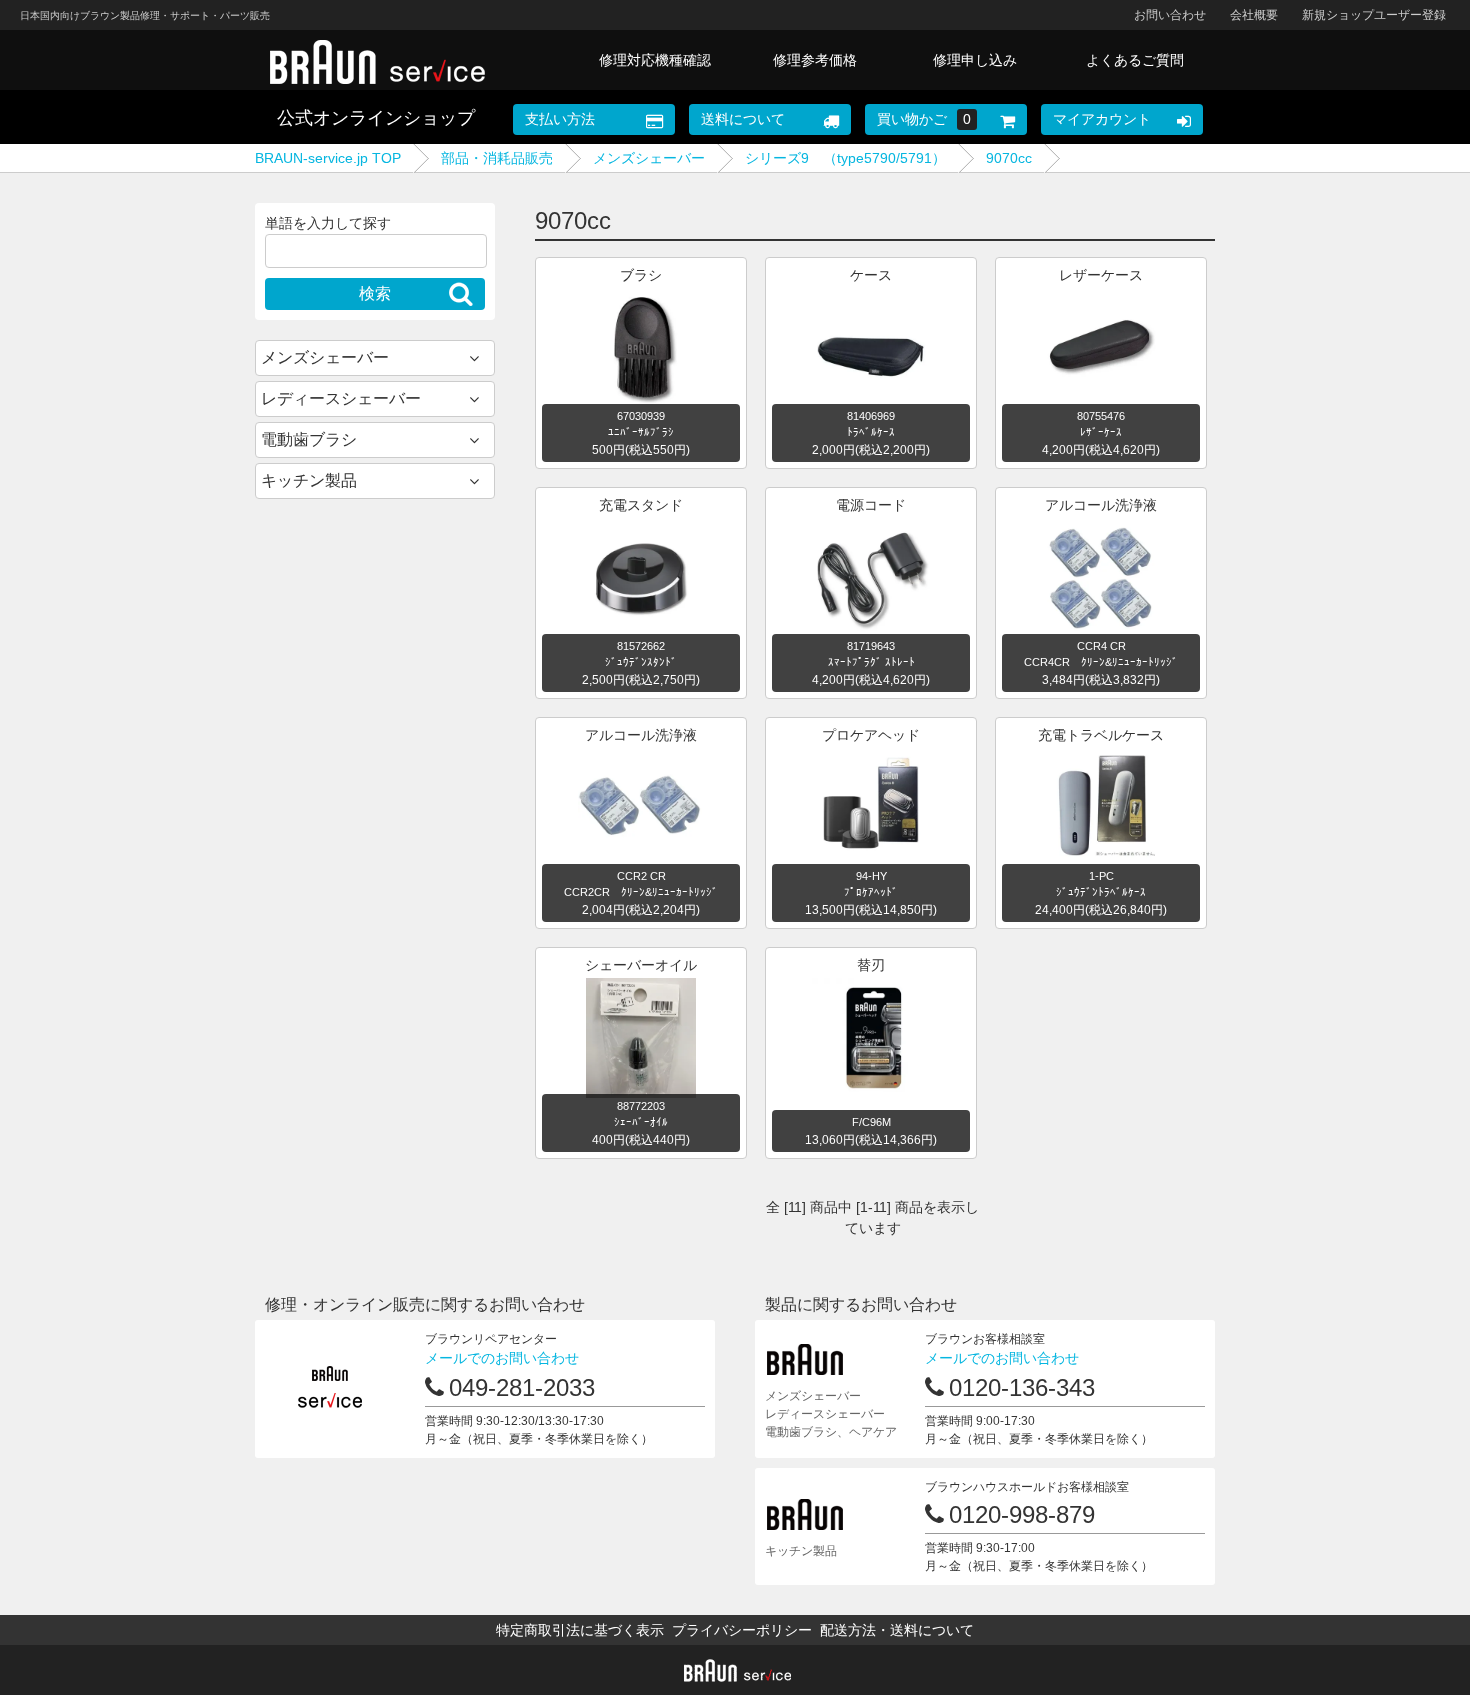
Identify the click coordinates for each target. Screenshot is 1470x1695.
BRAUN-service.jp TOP (328, 158)
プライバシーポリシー (742, 1630)
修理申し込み (975, 60)
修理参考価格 (815, 60)
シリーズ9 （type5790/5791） (845, 158)
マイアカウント (1102, 119)
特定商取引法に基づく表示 (580, 1630)
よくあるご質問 (1135, 60)
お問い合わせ (1170, 15)
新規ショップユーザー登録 (1374, 15)
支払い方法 (560, 119)
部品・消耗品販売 (497, 158)
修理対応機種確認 (655, 60)
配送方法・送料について (897, 1630)
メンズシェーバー (649, 158)
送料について (743, 119)
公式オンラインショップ (376, 118)
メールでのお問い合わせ (502, 1358)
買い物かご (924, 119)
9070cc (1009, 158)
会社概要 (1254, 15)
